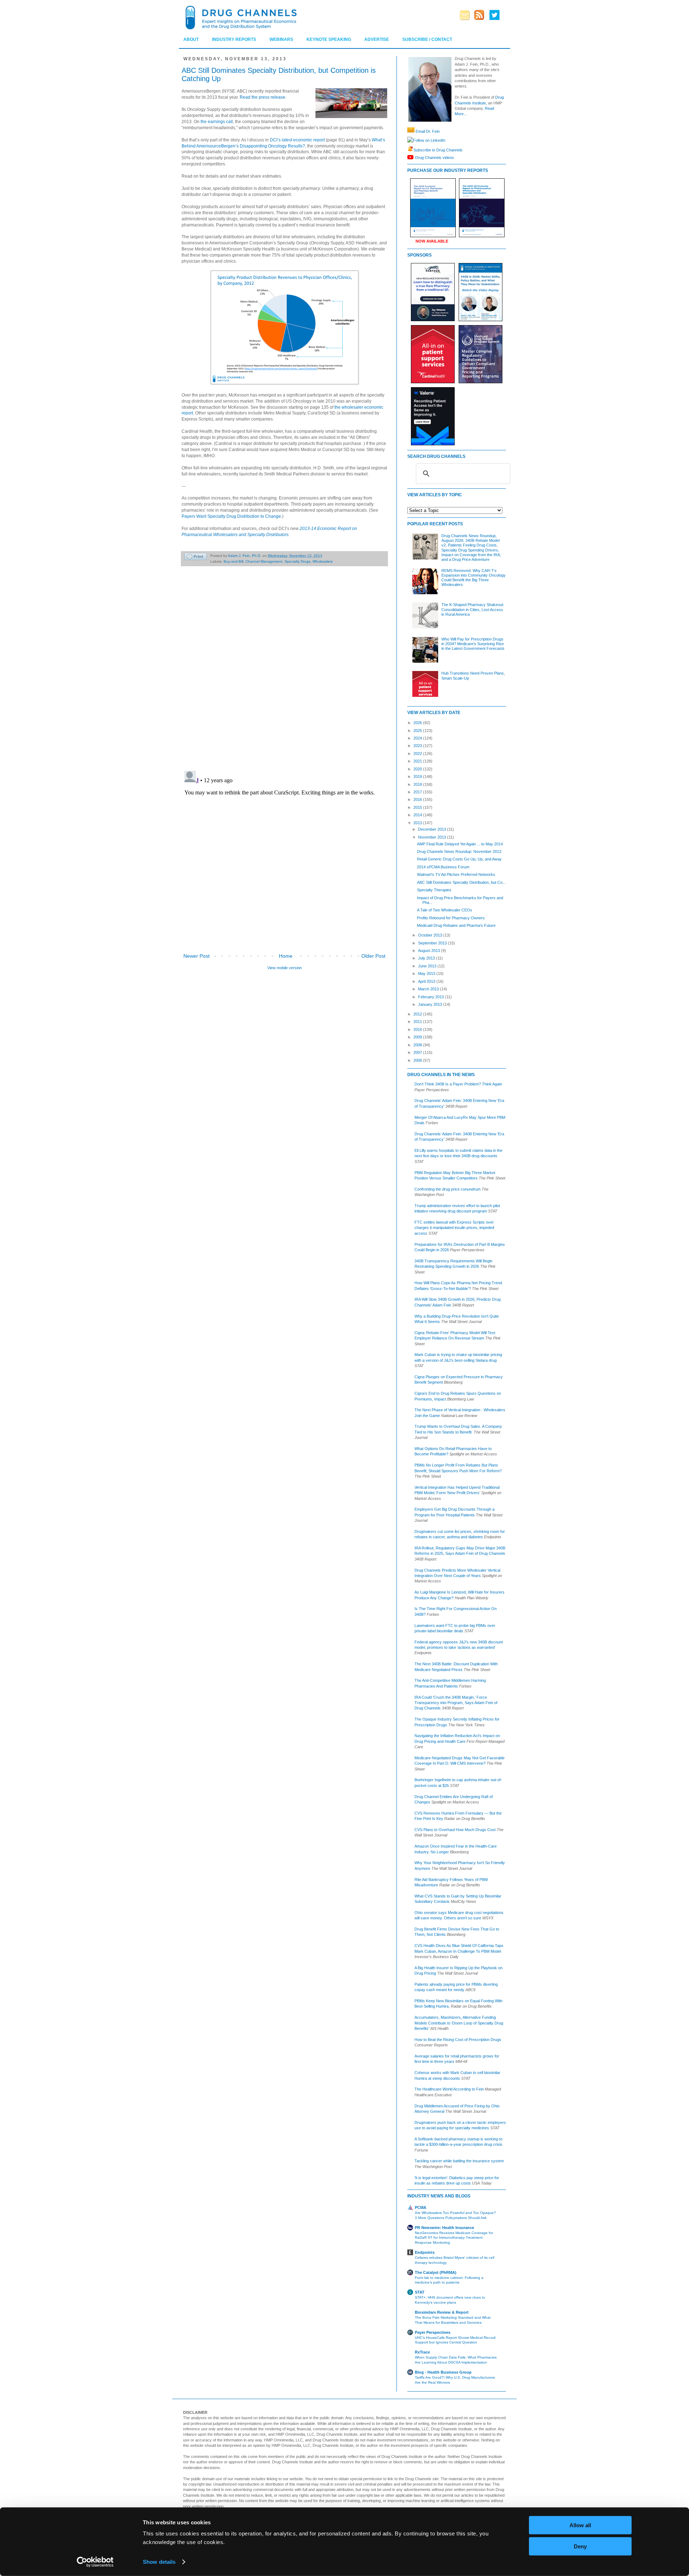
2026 (418, 723)
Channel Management (264, 561)
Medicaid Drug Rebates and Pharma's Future (456, 925)
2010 (418, 1029)
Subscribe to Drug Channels (438, 150)
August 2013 (430, 951)
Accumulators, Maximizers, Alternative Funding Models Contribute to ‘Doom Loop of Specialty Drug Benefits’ (459, 2023)
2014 (418, 815)
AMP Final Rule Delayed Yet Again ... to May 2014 (460, 844)
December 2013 (433, 829)
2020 (418, 769)
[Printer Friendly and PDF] (196, 557)
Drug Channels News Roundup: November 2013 (459, 851)
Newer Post (196, 956)
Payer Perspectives (433, 2332)
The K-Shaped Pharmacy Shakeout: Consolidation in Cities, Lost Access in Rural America (473, 609)
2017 (418, 792)
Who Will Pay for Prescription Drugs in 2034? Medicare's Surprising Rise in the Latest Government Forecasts (473, 644)
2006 (418, 1060)
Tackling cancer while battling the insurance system (459, 2161)
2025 (418, 731)
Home (286, 956)
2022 (418, 754)
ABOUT (191, 39)
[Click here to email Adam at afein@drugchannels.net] (411, 131)
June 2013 (428, 966)
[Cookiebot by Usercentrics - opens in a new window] (95, 2562)
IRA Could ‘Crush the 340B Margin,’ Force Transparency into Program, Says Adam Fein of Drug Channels (456, 1703)
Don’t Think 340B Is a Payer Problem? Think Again (458, 1084)
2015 (418, 807)
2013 (418, 823)
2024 (418, 738)
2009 (418, 1037)
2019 (418, 776)
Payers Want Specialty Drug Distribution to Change (231, 516)
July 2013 (427, 958)
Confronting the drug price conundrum (447, 1189)
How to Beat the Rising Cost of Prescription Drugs (458, 2040)
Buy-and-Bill (233, 561)
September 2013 (433, 943)
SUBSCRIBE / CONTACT (427, 39)
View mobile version (285, 968)
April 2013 (427, 981)
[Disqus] (284, 672)
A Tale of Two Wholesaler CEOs (445, 910)
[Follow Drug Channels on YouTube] (411, 157)
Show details (159, 2562)
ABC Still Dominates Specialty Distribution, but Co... (461, 882)
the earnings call (217, 122)
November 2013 (433, 837)
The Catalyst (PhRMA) (436, 2272)
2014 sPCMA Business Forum (443, 867)
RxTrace (422, 2352)
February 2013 (432, 997)
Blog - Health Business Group (443, 2372)
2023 (418, 746)
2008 (418, 1045)
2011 (418, 1022)
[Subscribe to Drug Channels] (410, 150)
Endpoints (425, 2252)
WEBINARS (281, 39)
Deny (580, 2546)
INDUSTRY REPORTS (234, 39)
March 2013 (429, 989)
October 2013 (431, 935)
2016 (418, 799)
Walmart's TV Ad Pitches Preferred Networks (456, 874)
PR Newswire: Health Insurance (444, 2228)
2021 (418, 761)
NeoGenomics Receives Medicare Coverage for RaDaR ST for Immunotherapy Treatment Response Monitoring (454, 2238)
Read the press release (263, 97)
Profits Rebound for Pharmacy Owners (451, 918)
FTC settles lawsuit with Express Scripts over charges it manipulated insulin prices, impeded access (454, 1228)
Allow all (580, 2525)
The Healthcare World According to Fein (449, 2089)
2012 (418, 1014)
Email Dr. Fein (428, 131)
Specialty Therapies (434, 890)
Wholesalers (323, 561)
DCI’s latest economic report (297, 140)
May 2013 (427, 973)
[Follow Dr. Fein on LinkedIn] (410, 140)
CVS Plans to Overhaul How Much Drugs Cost (455, 1830)
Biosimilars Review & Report (442, 2312)
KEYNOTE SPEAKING (329, 39)
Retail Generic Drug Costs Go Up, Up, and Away (459, 859)
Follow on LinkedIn (429, 140)
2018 (418, 784)
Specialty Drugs (297, 561)
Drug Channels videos (435, 157)
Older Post (373, 956)
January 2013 (431, 1004)
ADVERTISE (377, 39)
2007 (418, 1052)
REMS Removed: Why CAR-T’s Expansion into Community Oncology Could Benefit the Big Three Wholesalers (474, 578)
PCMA (421, 2207)
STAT (420, 2292)
